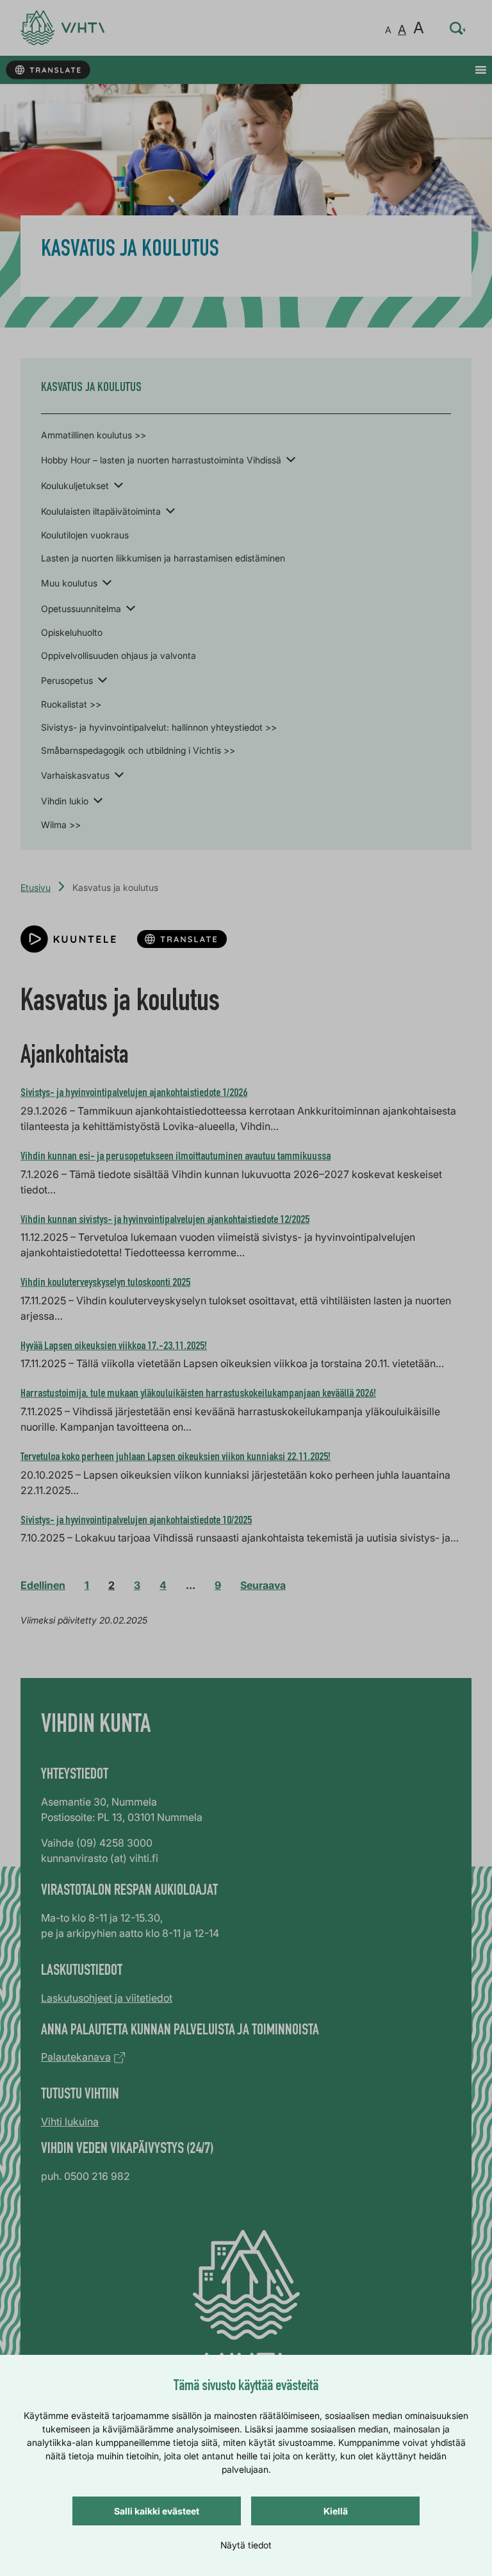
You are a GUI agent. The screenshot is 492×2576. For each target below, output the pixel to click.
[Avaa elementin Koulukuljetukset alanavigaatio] (119, 485)
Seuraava (263, 1585)
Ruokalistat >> (71, 704)
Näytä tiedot (246, 2545)
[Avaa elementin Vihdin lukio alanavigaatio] (98, 800)
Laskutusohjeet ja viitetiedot (107, 1998)
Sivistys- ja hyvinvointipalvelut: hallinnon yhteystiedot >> (159, 727)
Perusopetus (67, 680)
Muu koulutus (69, 583)
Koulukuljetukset (75, 486)
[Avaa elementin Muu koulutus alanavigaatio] (107, 582)
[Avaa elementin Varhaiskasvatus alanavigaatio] (119, 774)
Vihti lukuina (70, 2122)
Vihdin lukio (65, 801)
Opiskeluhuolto (72, 632)
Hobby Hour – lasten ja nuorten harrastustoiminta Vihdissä (161, 460)
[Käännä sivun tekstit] (48, 70)
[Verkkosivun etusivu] (62, 28)
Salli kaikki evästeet (157, 2511)
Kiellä (336, 2511)
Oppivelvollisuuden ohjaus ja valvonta (119, 655)
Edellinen (43, 1585)
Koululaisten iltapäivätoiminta (101, 511)
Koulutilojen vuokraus (85, 535)
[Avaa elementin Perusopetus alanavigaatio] (102, 679)
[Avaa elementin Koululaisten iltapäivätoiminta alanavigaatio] (170, 510)
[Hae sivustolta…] (458, 28)
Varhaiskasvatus (75, 775)
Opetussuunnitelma (81, 609)
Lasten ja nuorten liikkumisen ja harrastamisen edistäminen (163, 558)
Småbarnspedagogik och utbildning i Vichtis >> (138, 750)
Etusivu (36, 887)
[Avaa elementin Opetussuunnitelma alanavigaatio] (131, 608)
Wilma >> (61, 825)
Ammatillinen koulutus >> (94, 435)
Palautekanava (76, 2057)
